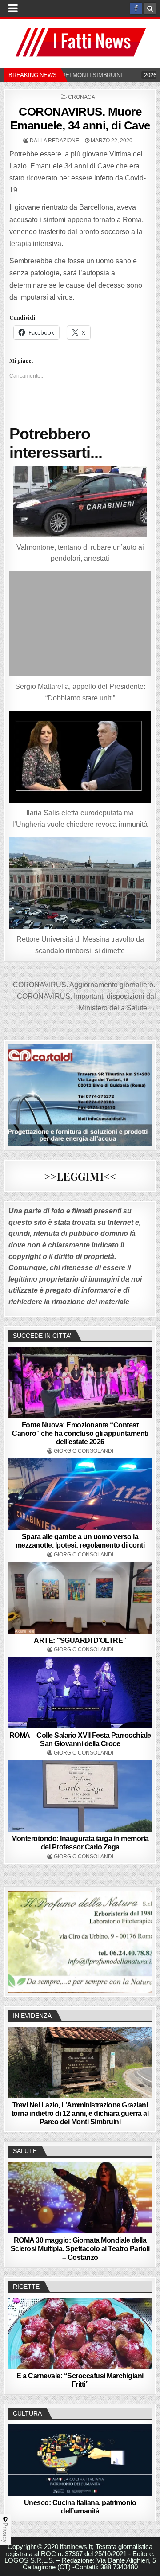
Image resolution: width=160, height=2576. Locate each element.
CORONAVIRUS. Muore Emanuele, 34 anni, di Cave (80, 119)
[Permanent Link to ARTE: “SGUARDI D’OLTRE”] (80, 1598)
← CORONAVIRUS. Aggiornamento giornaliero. (80, 985)
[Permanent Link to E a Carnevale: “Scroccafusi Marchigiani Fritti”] (80, 2333)
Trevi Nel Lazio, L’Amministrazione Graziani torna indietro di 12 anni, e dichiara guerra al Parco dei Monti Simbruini (80, 2113)
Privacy (5, 2533)
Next (140, 1939)
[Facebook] (136, 8)
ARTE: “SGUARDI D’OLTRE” (80, 1640)
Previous (20, 1939)
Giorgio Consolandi (84, 1451)
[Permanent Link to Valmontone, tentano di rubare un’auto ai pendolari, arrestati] (80, 502)
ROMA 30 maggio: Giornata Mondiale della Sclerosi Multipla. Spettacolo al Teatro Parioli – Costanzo (80, 2249)
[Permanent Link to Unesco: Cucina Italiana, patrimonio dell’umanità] (80, 2460)
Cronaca (82, 97)
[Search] (150, 8)
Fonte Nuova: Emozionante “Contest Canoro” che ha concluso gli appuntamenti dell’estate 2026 (80, 1433)
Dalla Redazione (54, 141)
